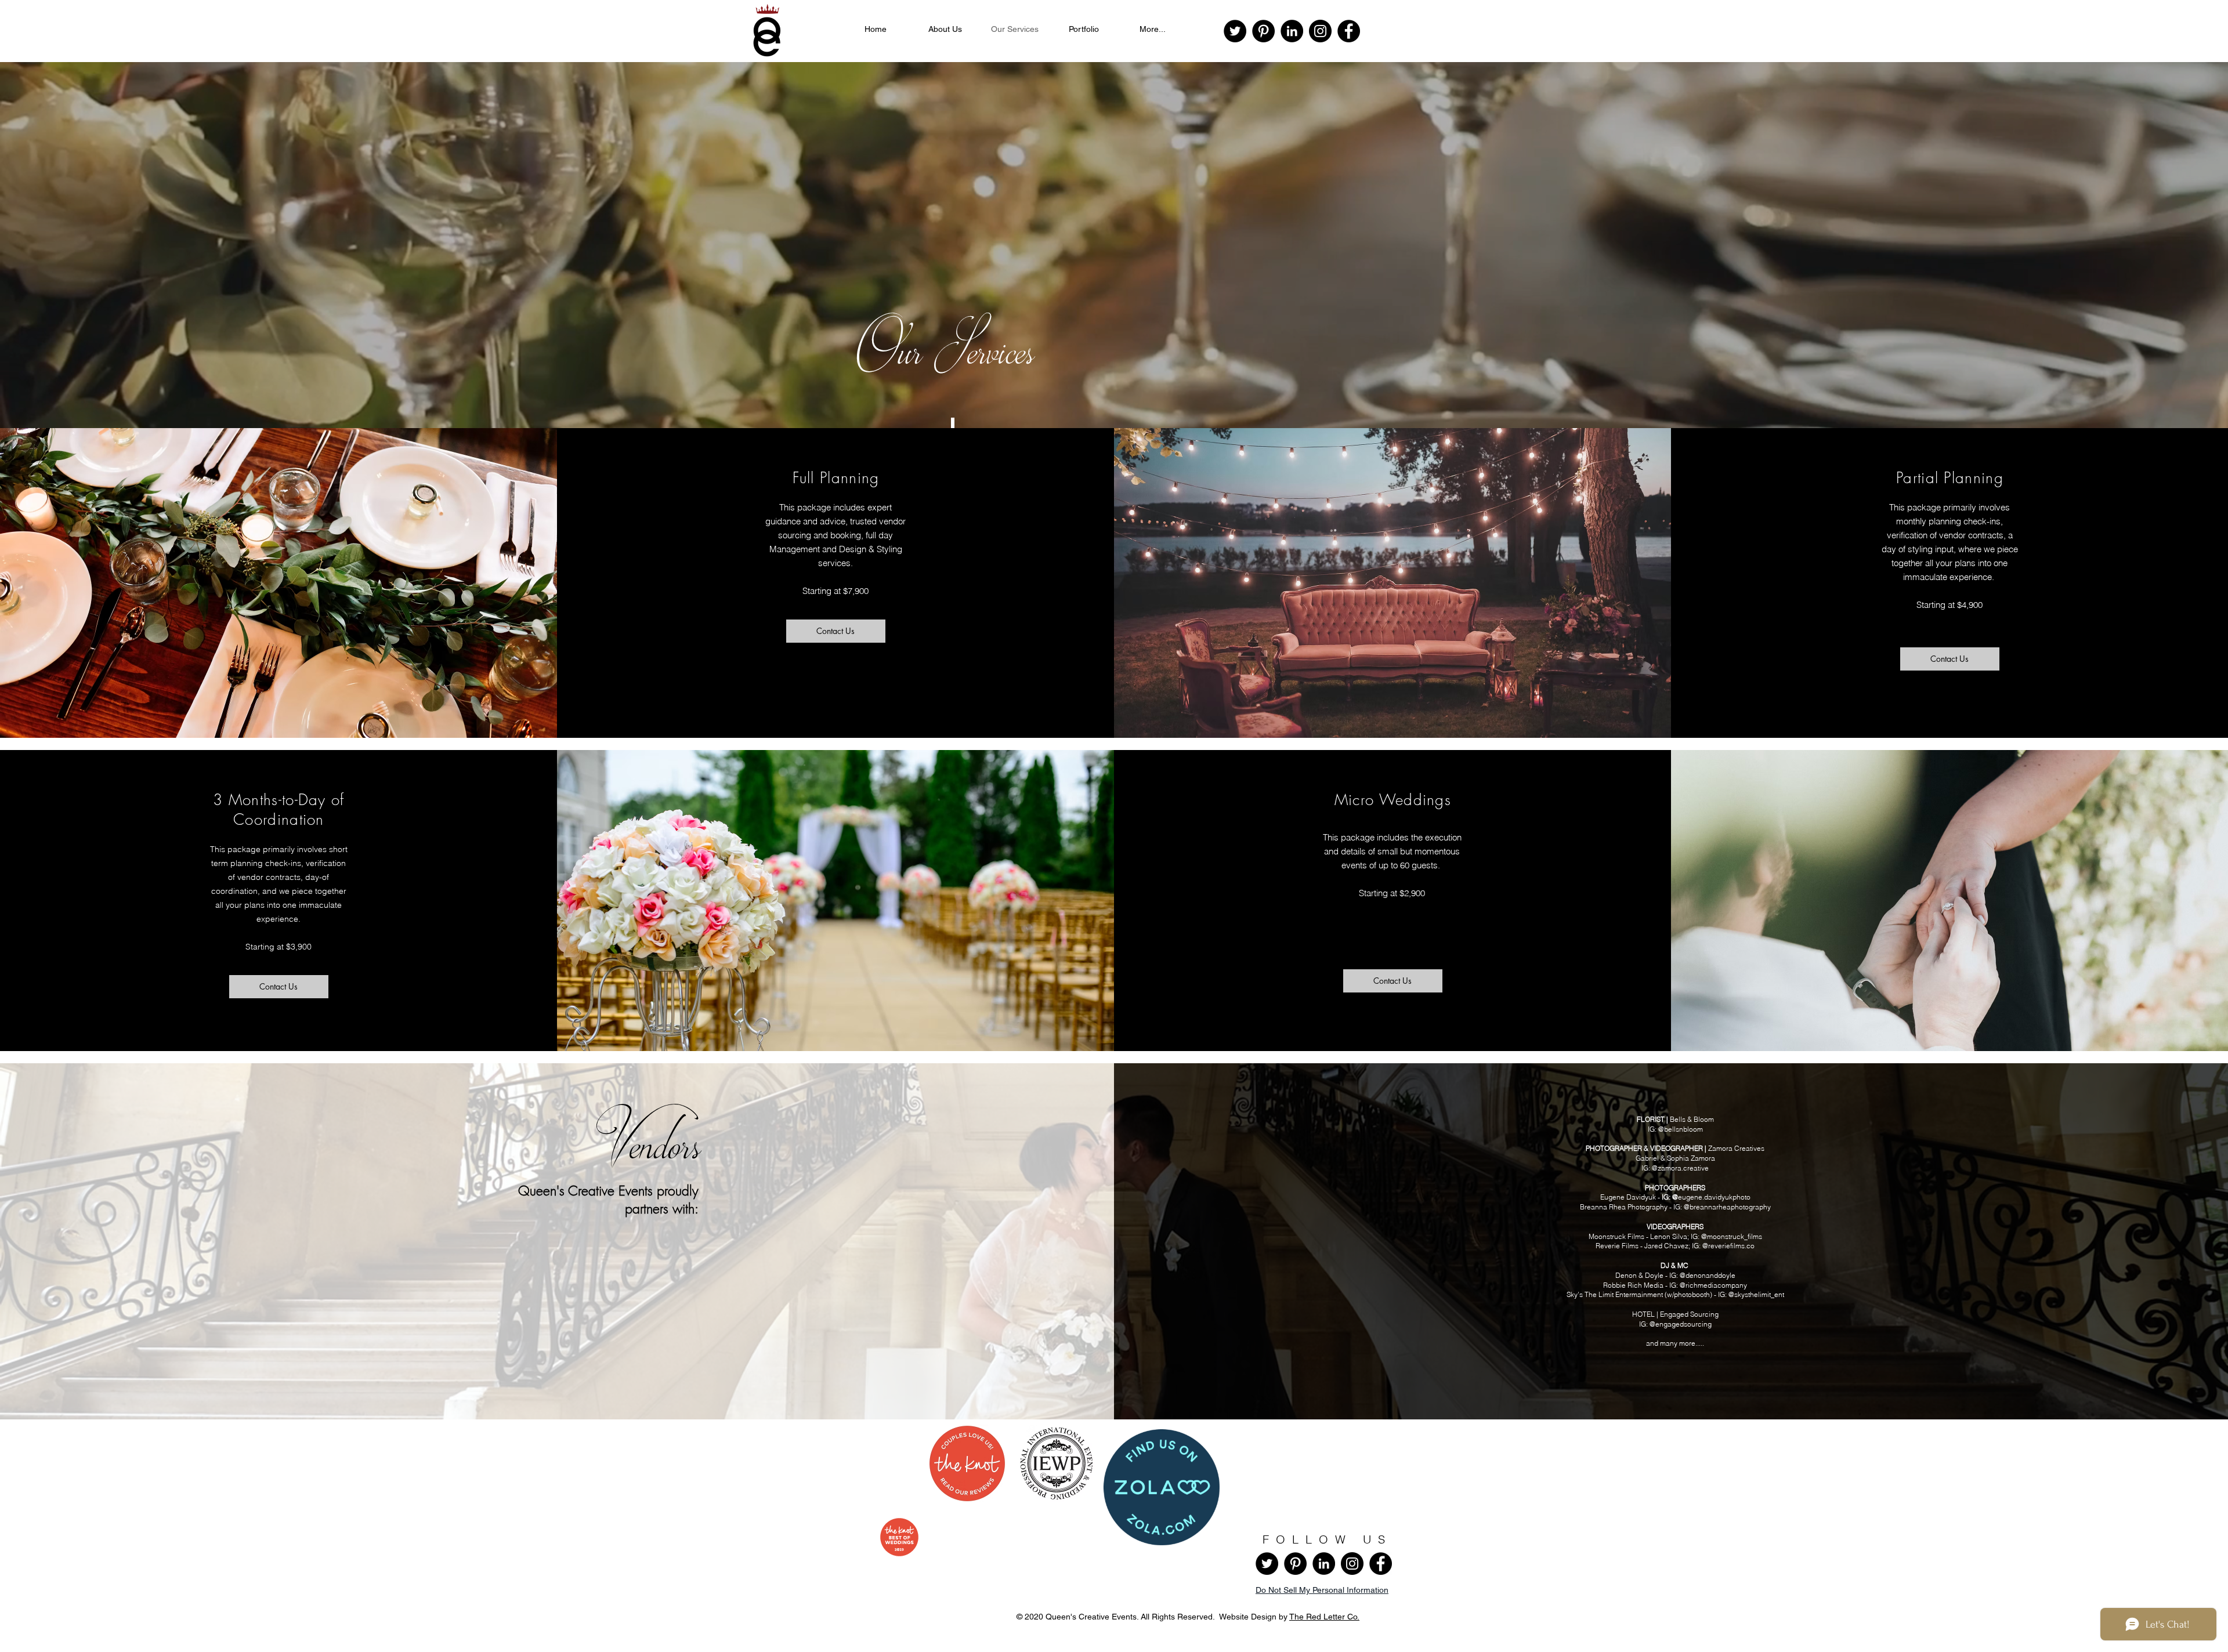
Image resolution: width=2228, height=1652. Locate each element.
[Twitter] (1235, 31)
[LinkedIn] (1292, 31)
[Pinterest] (1263, 31)
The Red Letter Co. (1324, 1617)
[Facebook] (1349, 31)
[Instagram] (1320, 31)
